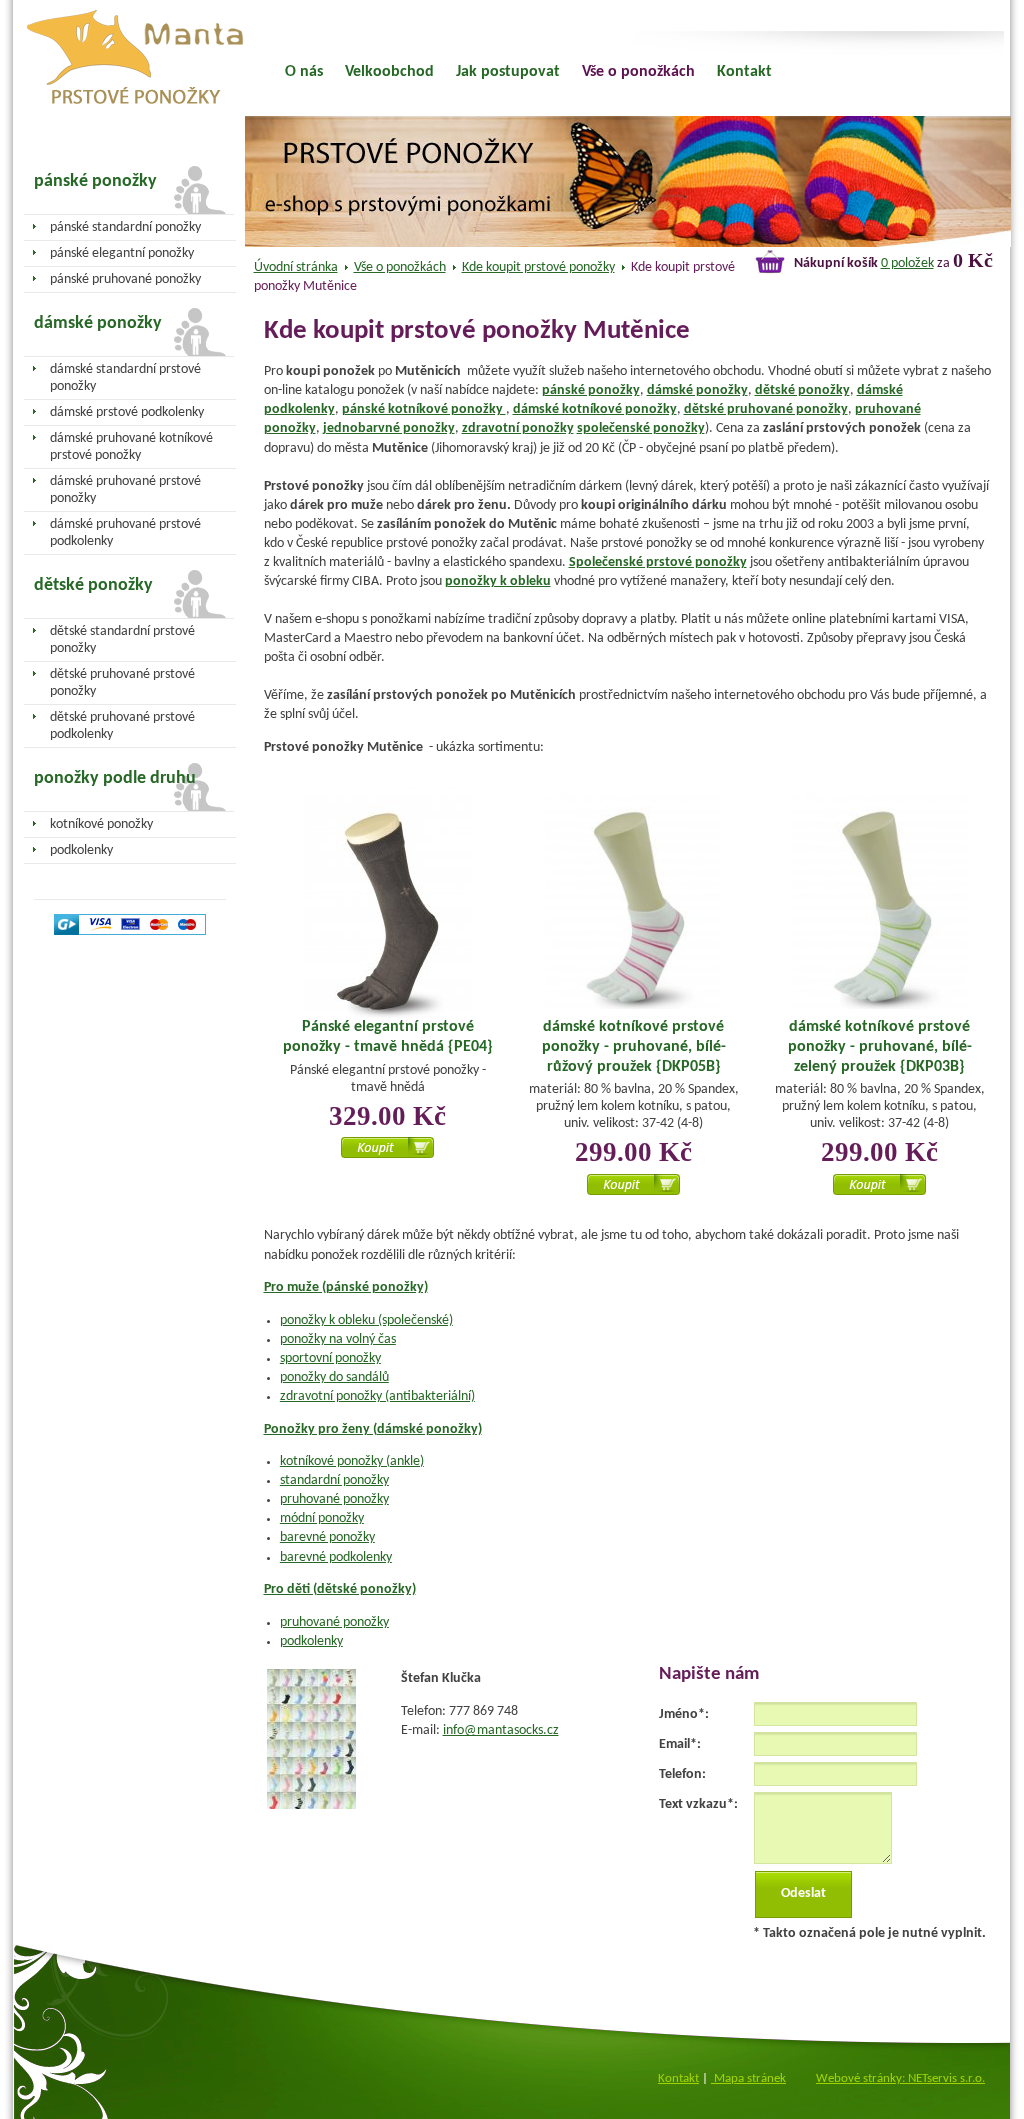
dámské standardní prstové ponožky (125, 378)
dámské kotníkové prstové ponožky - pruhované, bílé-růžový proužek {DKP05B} (634, 1046)
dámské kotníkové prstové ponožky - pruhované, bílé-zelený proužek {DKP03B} (880, 1046)
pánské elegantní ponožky (122, 253)
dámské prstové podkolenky (127, 412)
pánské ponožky (591, 390)
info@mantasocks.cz (501, 1730)
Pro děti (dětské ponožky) (340, 1589)
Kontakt (744, 72)
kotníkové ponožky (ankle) (352, 1461)
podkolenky (311, 1641)
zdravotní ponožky (518, 428)
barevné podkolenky (336, 1557)
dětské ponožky (802, 390)
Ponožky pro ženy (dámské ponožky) (373, 1429)
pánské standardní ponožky (125, 227)
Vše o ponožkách (400, 267)
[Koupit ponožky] (387, 1154)
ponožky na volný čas (338, 1339)
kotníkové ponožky (101, 824)
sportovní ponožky (330, 1358)
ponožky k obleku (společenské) (366, 1320)
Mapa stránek (748, 2078)
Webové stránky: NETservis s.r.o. (900, 2078)
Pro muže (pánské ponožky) (346, 1287)
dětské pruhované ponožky (766, 409)
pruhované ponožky (334, 1499)
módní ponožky (322, 1518)
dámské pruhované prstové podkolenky (125, 533)
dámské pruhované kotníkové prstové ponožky (131, 447)
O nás (304, 72)
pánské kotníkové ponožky (424, 409)
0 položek (907, 263)
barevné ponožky (327, 1537)
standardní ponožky (334, 1480)
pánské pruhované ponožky (125, 279)
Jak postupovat (508, 72)
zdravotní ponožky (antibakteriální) (377, 1396)
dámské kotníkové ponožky (595, 409)
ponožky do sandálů (334, 1377)
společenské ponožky (641, 428)
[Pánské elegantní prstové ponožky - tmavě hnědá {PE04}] (388, 906)
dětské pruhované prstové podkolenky (122, 726)
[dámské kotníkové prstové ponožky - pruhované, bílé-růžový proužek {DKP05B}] (634, 903)
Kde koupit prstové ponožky (538, 267)
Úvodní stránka (296, 267)
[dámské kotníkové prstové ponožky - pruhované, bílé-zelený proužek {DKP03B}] (880, 903)
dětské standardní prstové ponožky (122, 640)
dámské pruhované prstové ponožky (125, 490)
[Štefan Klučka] (311, 1805)
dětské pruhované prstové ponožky (122, 683)
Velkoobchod (389, 72)
